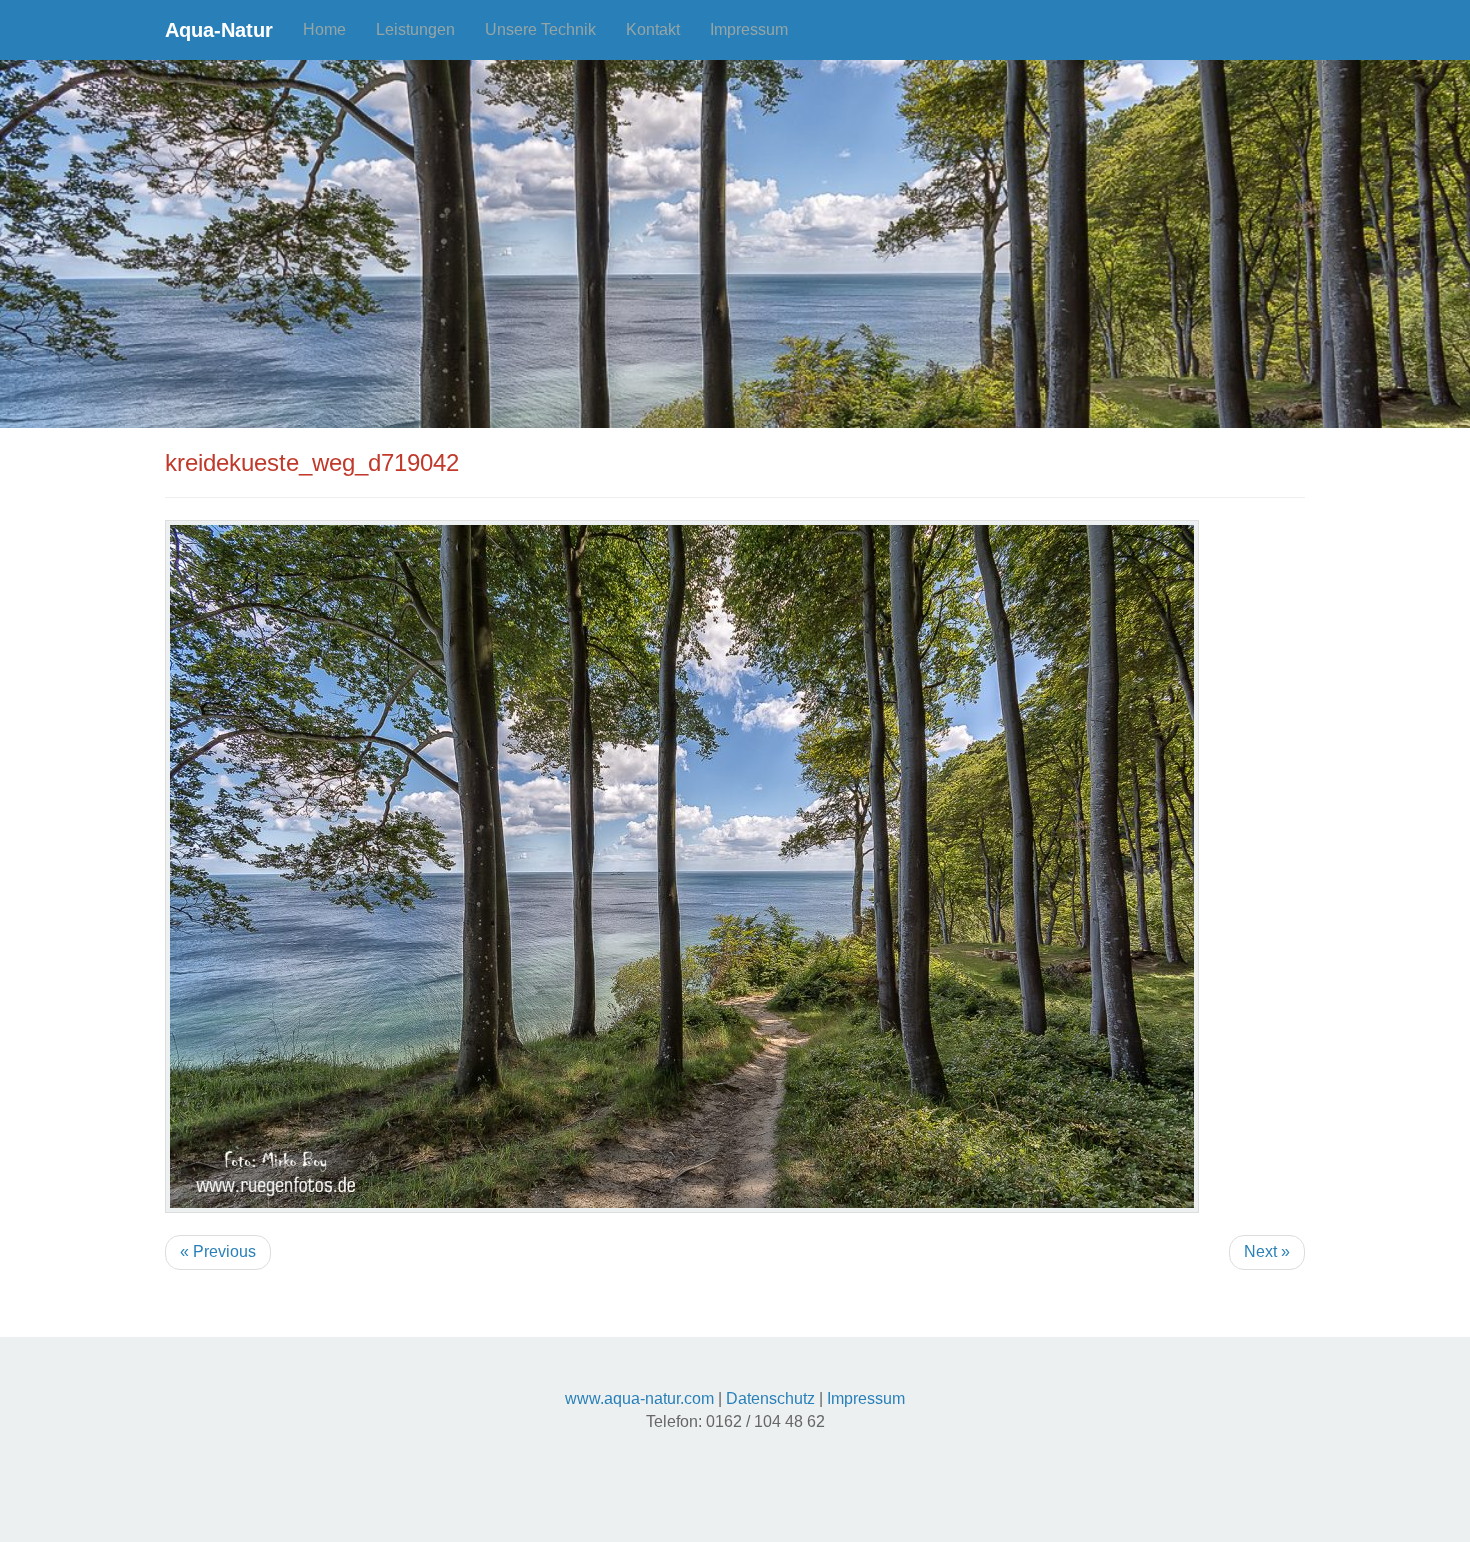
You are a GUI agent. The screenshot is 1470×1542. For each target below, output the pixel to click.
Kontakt (653, 29)
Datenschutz (770, 1398)
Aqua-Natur (219, 30)
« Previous (218, 1251)
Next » (1267, 1251)
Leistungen (415, 29)
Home (324, 29)
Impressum (749, 29)
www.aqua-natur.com (639, 1398)
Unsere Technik (540, 29)
